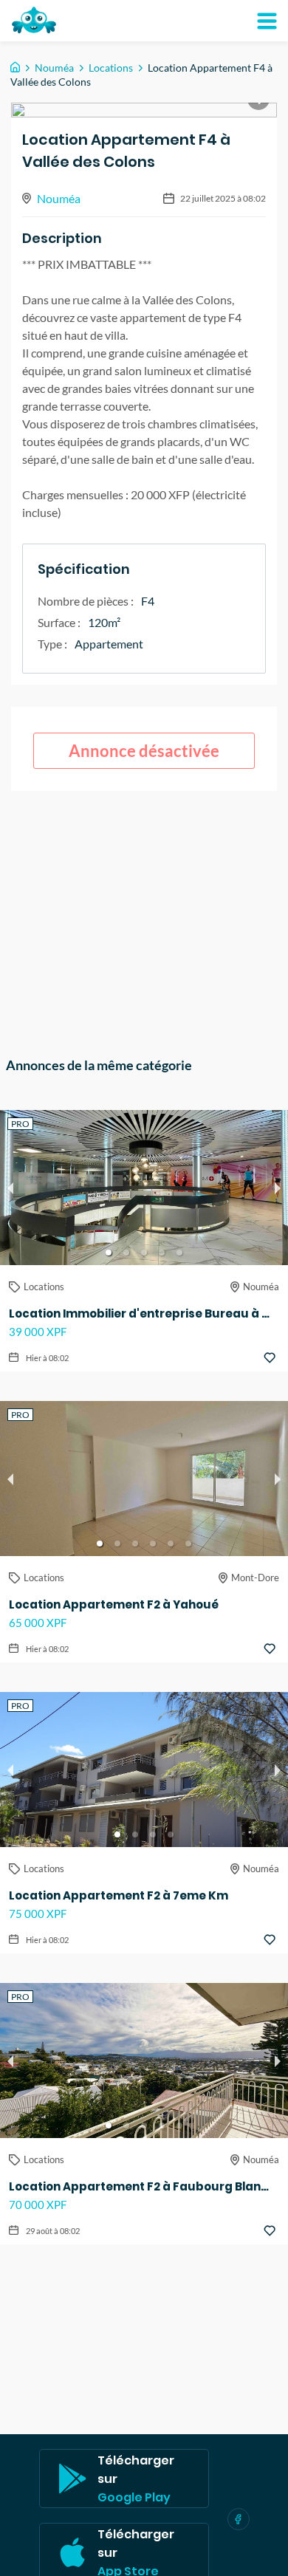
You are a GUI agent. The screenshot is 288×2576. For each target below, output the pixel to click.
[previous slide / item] (10, 1188)
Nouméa (54, 68)
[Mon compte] (267, 21)
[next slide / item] (278, 1188)
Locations (111, 68)
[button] (109, 1253)
